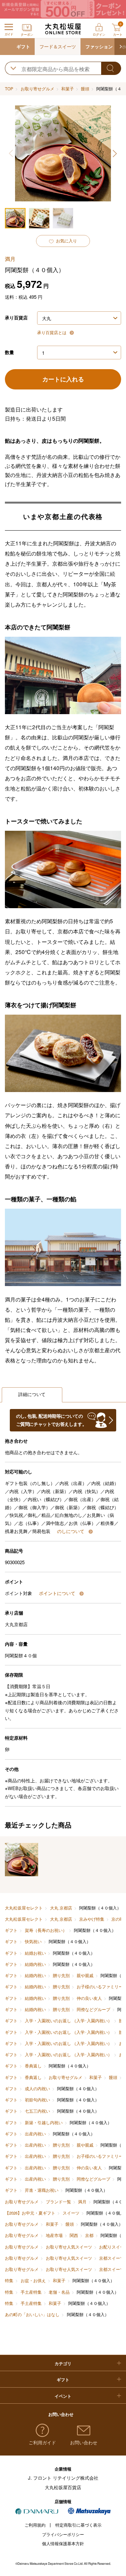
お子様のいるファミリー (100, 1987)
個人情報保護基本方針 (63, 2543)
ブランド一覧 (58, 2202)
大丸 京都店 (61, 1908)
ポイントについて (58, 1593)
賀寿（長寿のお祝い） (46, 1930)
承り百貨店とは (52, 332)
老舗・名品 (59, 2292)
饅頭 (85, 89)
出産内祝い (35, 2134)
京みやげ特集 (92, 1919)
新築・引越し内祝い (44, 2122)
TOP (9, 89)
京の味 (118, 1919)
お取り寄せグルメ (37, 89)
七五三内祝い (37, 2111)
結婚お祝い (35, 1953)
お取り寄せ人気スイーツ (69, 2247)
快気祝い (33, 1941)
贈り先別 (61, 1975)
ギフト (23, 46)
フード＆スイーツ (58, 46)
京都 (89, 2235)
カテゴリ (63, 2364)
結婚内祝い (35, 1964)
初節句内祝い (37, 2100)
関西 (74, 2235)
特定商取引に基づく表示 (78, 2525)
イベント (63, 2396)
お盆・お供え (33, 2280)
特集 (9, 2280)
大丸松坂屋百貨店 (63, 2487)
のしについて (71, 1531)
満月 (82, 2202)
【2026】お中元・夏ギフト (30, 2213)
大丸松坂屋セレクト (24, 1908)
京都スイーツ (112, 2258)
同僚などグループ (93, 2009)
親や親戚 (85, 1975)
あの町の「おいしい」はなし (32, 2314)
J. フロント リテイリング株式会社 (63, 2478)
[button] (120, 47)
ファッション (99, 46)
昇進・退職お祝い (41, 2190)
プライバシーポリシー (63, 2534)
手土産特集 (31, 2292)
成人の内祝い (37, 2088)
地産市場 (54, 2235)
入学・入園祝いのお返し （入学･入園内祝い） (68, 2021)
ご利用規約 (35, 2525)
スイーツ (71, 2213)
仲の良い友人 (89, 1998)
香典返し (33, 2066)
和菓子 (68, 89)
